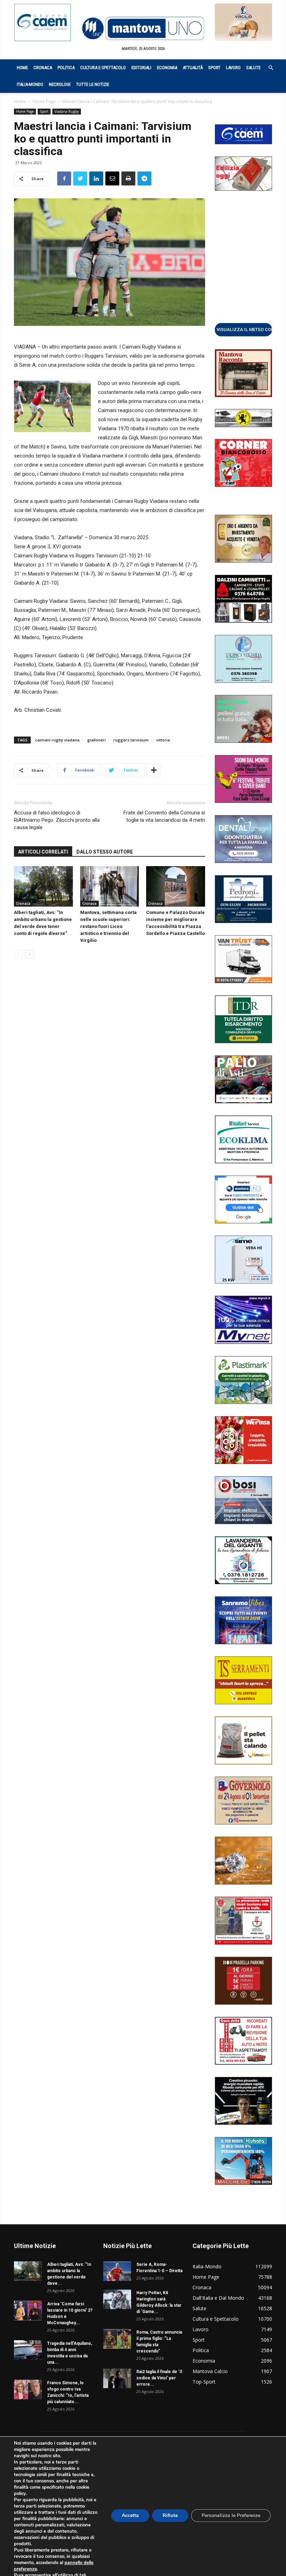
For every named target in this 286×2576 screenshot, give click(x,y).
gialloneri (96, 740)
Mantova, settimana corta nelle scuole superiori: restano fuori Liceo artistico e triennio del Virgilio (108, 926)
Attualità (193, 68)
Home (22, 68)
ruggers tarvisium (131, 740)
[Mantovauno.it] (143, 28)
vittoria (163, 740)
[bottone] (243, 329)
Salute (253, 68)
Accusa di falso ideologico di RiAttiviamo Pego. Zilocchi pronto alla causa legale (57, 820)
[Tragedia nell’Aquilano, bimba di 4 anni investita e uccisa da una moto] (28, 2350)
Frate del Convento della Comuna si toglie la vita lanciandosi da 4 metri (164, 816)
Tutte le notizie (93, 84)
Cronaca (43, 68)
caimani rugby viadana (57, 740)
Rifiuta (170, 2515)
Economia (167, 68)
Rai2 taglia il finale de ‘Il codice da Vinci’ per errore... (159, 2378)
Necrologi (60, 84)
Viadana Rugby (67, 111)
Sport (214, 68)
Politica (66, 68)
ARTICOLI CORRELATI (43, 852)
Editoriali (141, 68)
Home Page (44, 101)
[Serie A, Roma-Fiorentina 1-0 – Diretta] (117, 2271)
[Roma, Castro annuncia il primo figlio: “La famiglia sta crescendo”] (117, 2339)
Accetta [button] (130, 2515)
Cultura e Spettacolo (103, 68)
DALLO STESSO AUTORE (105, 852)
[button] (267, 68)
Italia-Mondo (30, 84)
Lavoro (233, 68)
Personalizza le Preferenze (231, 2515)
